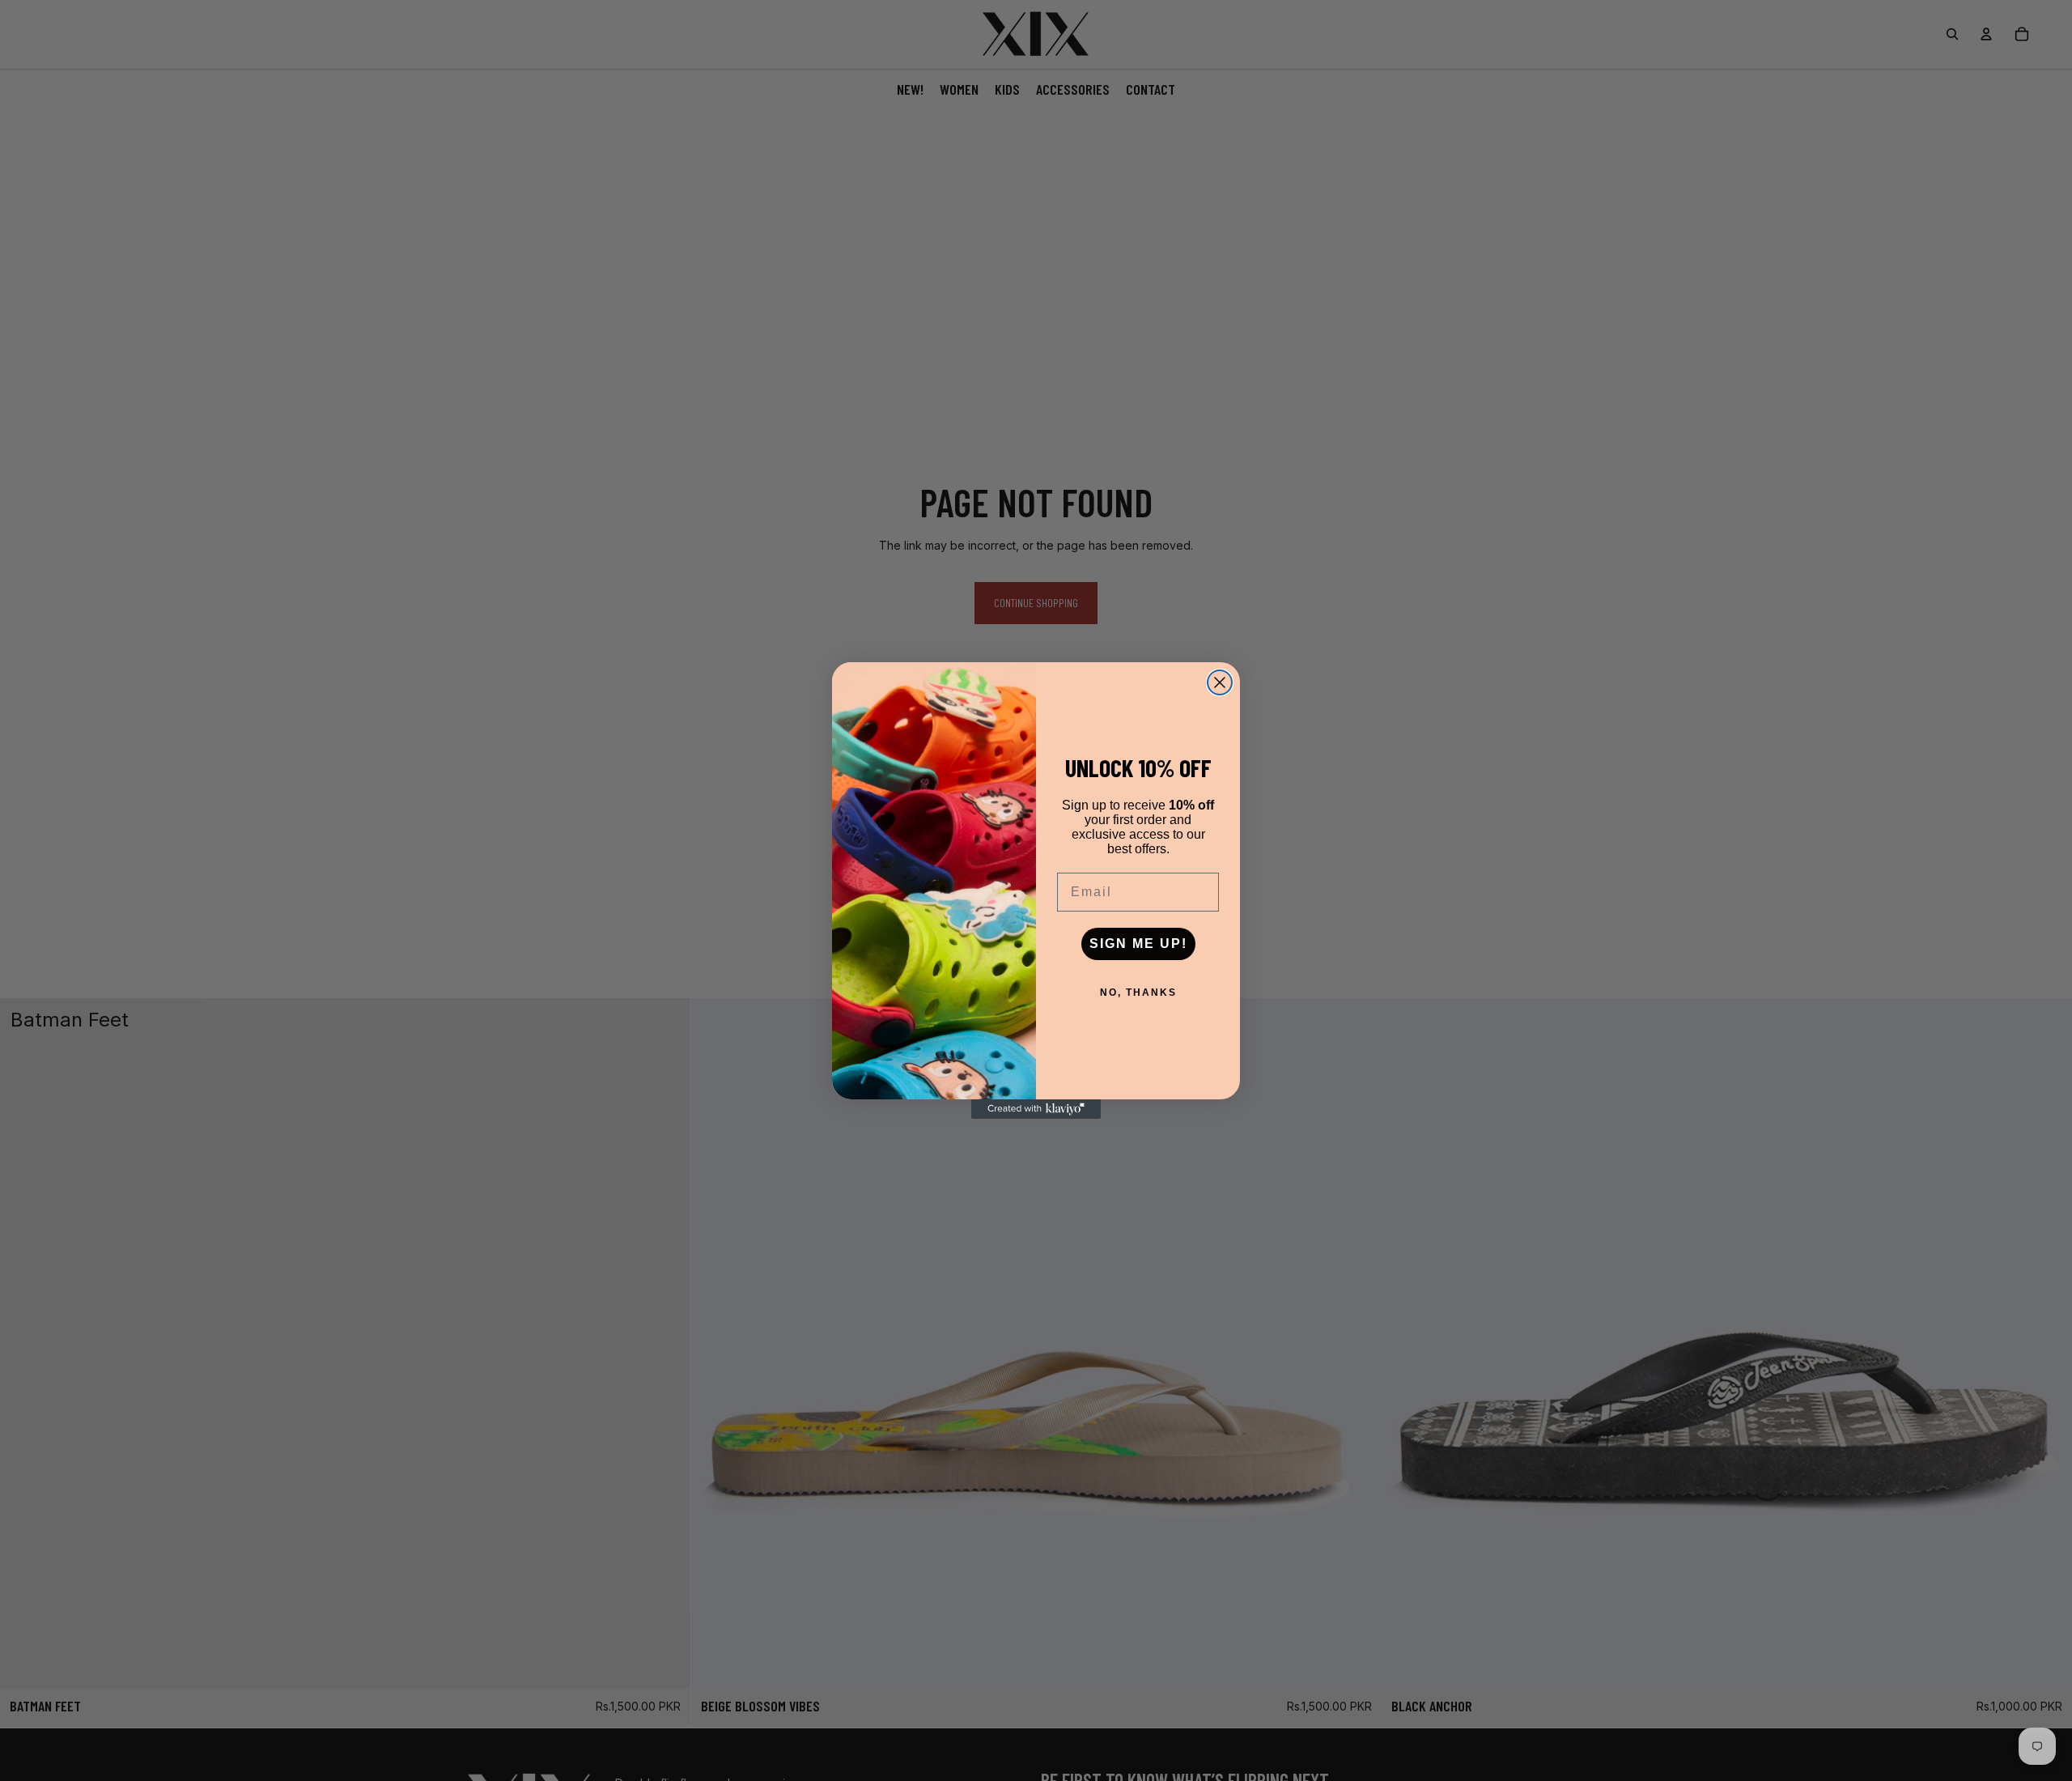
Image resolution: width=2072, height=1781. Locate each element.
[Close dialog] (1220, 682)
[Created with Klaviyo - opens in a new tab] (1036, 1109)
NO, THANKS (1138, 993)
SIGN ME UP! (1138, 944)
